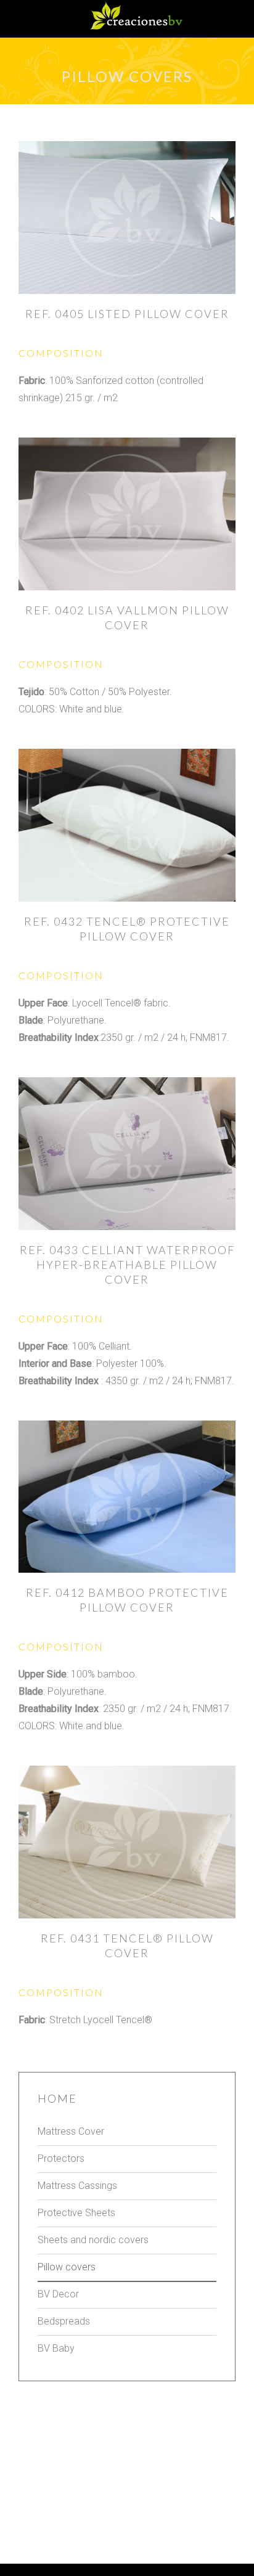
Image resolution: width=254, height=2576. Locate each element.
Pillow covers (67, 2267)
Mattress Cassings (77, 2186)
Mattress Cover (71, 2131)
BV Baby (56, 2348)
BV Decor (58, 2294)
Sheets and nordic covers (93, 2240)
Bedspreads (64, 2321)
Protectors (61, 2158)
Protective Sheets (76, 2213)
